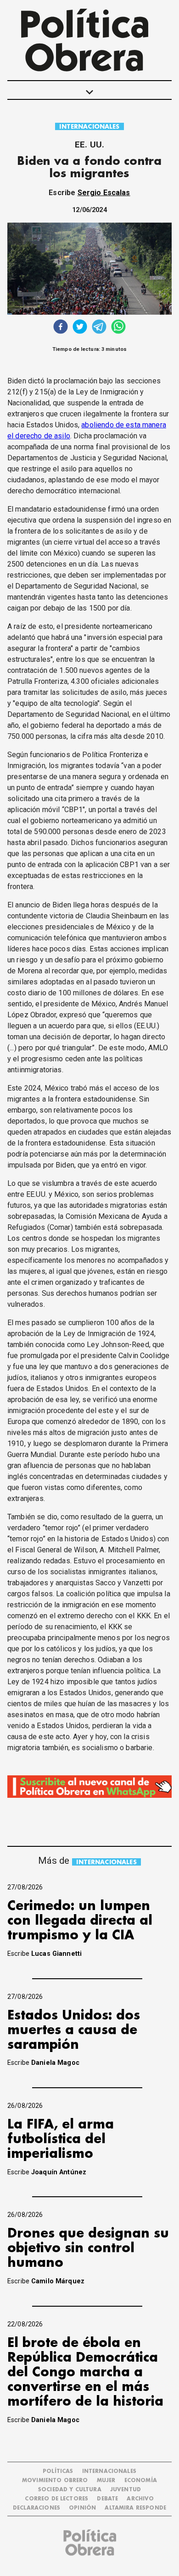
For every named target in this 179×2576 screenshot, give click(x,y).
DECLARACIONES (36, 2508)
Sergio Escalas (104, 193)
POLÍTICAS (58, 2471)
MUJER (106, 2480)
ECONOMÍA (141, 2480)
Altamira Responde (135, 2508)
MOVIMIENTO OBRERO (55, 2480)
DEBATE (107, 2499)
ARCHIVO (140, 2499)
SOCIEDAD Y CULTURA (70, 2490)
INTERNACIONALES (89, 127)
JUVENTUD (126, 2490)
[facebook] (61, 328)
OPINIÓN (82, 2508)
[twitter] (80, 328)
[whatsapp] (118, 328)
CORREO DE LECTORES (56, 2499)
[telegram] (99, 328)
